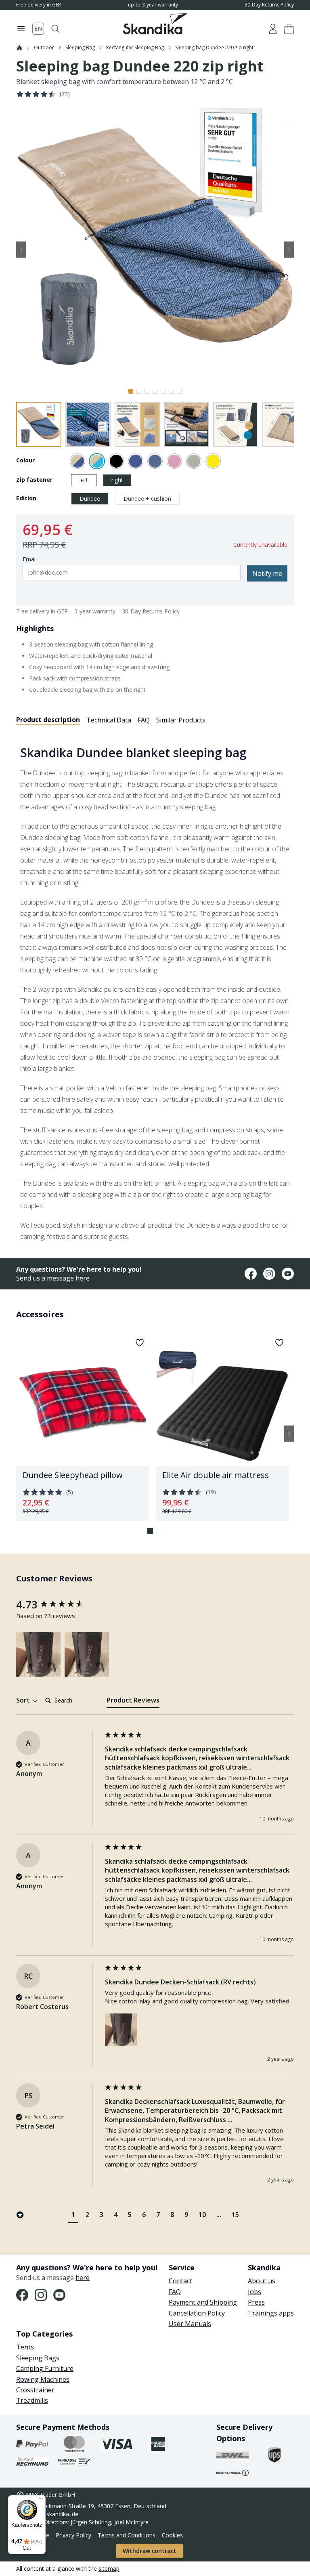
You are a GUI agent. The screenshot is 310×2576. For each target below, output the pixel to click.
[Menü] (41, 2500)
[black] (116, 461)
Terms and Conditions (127, 2535)
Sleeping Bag (80, 48)
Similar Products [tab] (181, 720)
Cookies (172, 2535)
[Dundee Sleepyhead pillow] (83, 1427)
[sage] (194, 461)
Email (30, 559)
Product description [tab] (48, 720)
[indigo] (155, 461)
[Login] (273, 29)
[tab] (133, 1702)
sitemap (109, 2569)
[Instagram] (269, 1274)
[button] (289, 29)
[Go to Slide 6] (171, 391)
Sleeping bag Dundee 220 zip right (214, 48)
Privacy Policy (73, 2535)
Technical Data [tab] (109, 720)
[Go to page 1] (150, 1531)
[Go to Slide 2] (139, 391)
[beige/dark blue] (77, 461)
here (83, 1278)
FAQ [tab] (144, 720)
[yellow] (213, 461)
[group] (59, 1604)
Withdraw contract (150, 2551)
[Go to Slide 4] (155, 391)
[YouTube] (288, 1274)
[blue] (136, 461)
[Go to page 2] (160, 1531)
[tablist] (111, 720)
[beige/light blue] (97, 461)
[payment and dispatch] (32, 2444)
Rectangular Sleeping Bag (135, 48)
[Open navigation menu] (21, 29)
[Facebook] (251, 1274)
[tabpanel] (155, 987)
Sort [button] (24, 1700)
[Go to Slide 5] (163, 391)
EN (38, 28)
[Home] (19, 48)
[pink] (174, 461)
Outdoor (44, 48)
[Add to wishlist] (140, 1343)
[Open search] (55, 29)
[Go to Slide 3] (147, 391)
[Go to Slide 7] (179, 391)
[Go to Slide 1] (131, 391)
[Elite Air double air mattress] (222, 1427)
